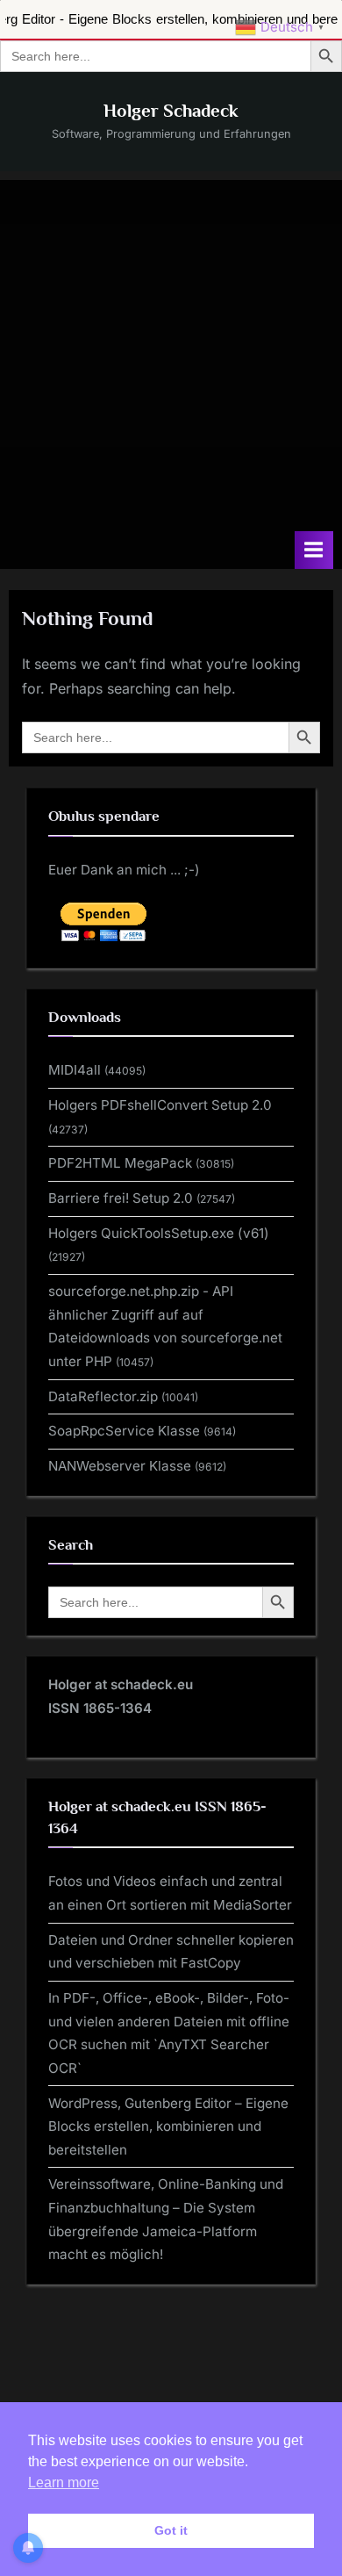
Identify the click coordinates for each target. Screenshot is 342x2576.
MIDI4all (75, 1070)
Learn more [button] (64, 2482)
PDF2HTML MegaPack (120, 1163)
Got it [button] (171, 2530)
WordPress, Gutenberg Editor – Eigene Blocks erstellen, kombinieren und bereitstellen (168, 2126)
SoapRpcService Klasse (124, 1431)
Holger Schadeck (171, 111)
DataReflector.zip (103, 1396)
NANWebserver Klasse (120, 1466)
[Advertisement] (171, 351)
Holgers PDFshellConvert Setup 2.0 (160, 1105)
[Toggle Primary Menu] (314, 550)
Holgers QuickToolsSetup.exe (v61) (159, 1233)
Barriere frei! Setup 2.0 (121, 1198)
